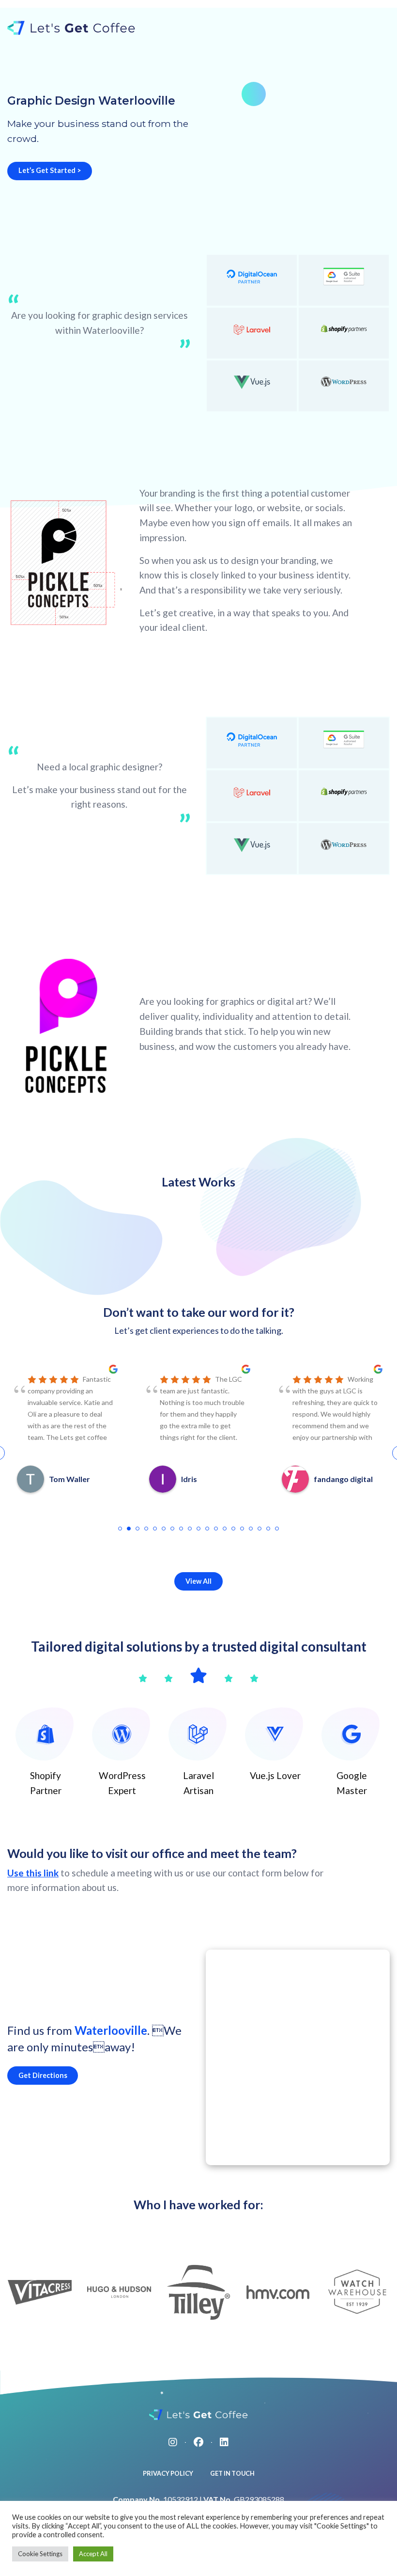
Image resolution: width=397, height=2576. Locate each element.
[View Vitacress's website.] (40, 2292)
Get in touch (232, 2473)
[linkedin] (224, 2442)
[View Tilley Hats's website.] (198, 2292)
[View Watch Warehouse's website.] (357, 2292)
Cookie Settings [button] (40, 2554)
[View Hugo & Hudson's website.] (119, 2292)
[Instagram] (173, 2442)
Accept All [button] (93, 2554)
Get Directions (43, 2075)
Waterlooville (111, 2030)
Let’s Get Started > (50, 170)
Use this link (33, 1873)
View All (198, 1581)
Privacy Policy (168, 2473)
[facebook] (198, 2442)
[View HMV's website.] (278, 2292)
